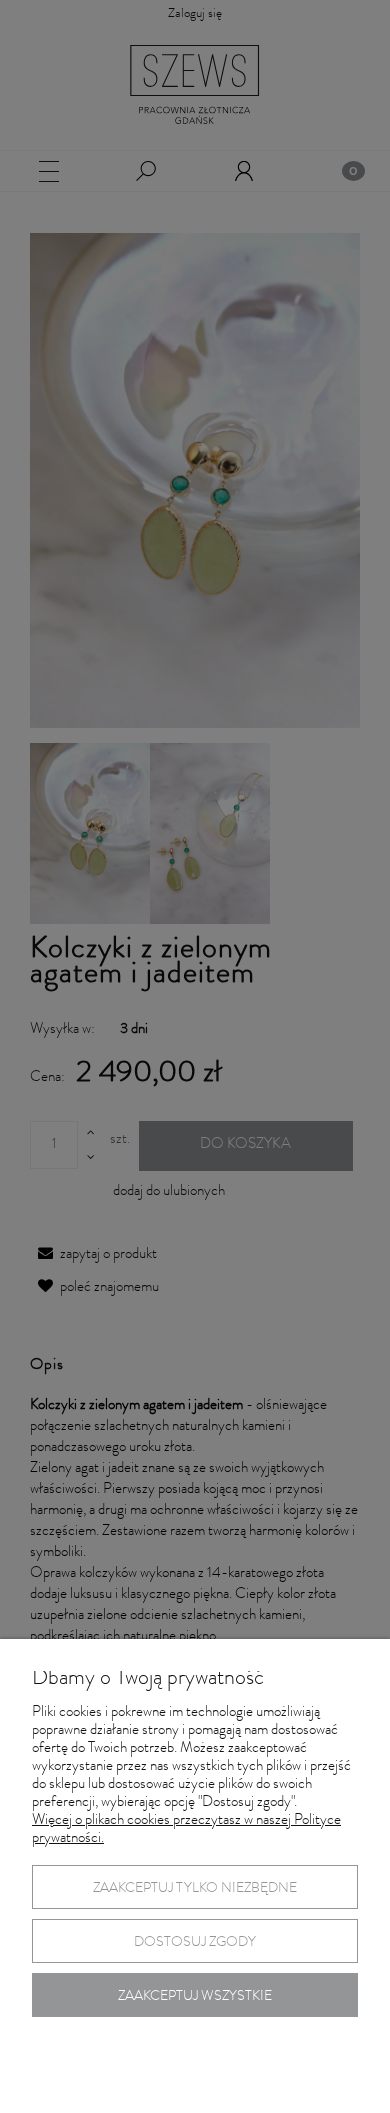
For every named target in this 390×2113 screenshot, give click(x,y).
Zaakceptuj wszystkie (195, 1997)
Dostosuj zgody (195, 1943)
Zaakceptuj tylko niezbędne (195, 1889)
